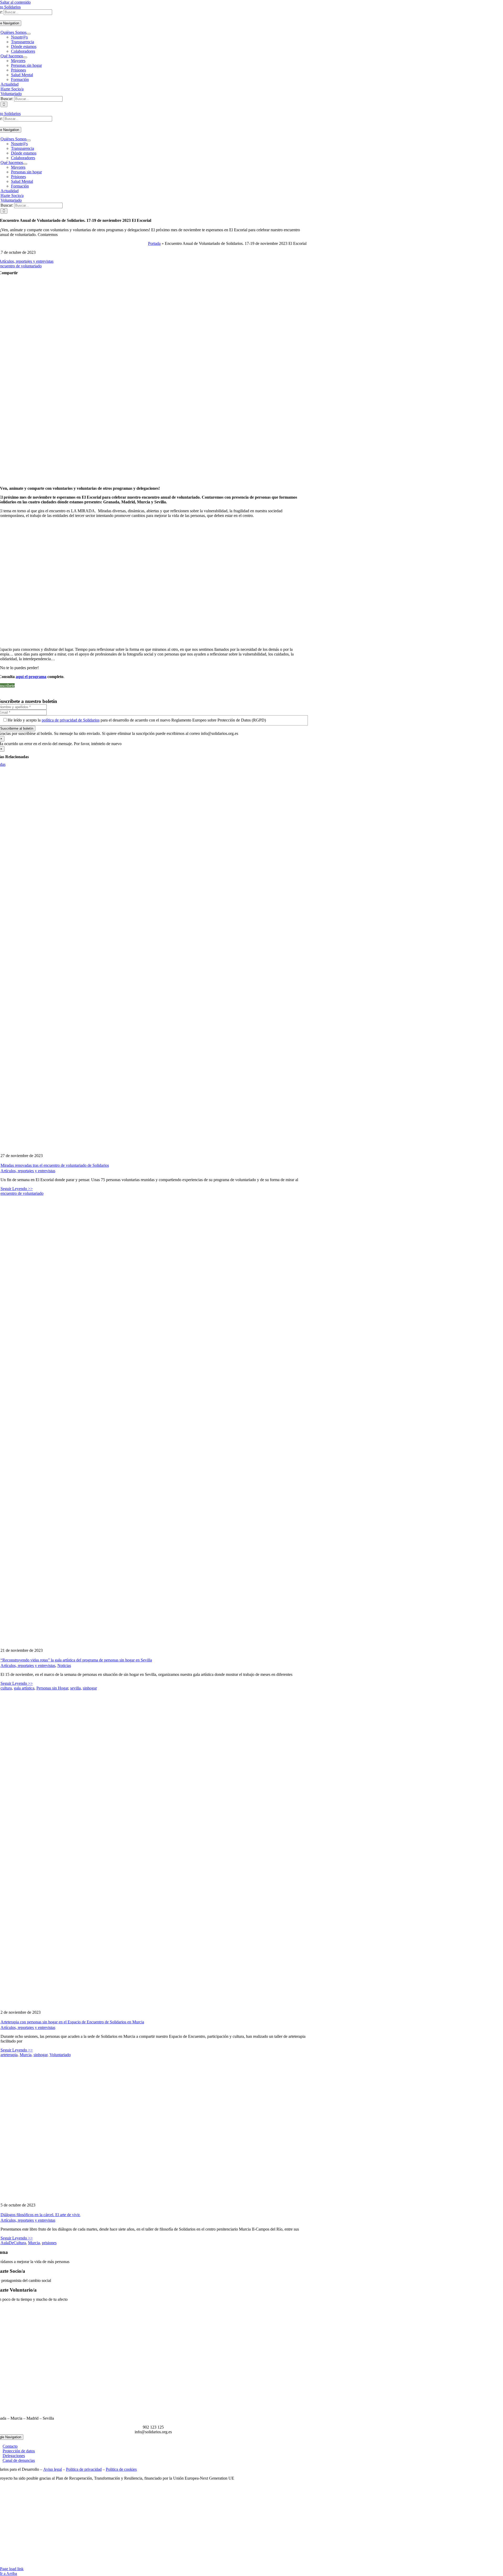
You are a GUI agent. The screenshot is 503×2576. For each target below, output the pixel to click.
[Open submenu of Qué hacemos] (25, 57)
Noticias (64, 1666)
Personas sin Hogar (52, 1688)
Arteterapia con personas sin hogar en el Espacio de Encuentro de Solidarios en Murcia (72, 2022)
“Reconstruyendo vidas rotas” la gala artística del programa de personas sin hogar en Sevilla (76, 1660)
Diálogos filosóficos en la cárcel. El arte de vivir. (40, 2215)
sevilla (75, 1688)
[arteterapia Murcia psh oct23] (210, 2003)
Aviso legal (53, 2469)
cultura (6, 1688)
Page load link (12, 2569)
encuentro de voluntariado (22, 1193)
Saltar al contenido (15, 2)
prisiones (49, 2243)
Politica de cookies (121, 2469)
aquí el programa (31, 677)
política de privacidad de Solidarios (71, 720)
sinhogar (90, 1688)
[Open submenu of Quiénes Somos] (29, 34)
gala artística (24, 1688)
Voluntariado (60, 2055)
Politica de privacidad (84, 2469)
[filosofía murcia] (155, 2196)
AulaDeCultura (13, 2243)
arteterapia (9, 2055)
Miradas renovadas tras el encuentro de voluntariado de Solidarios (55, 1165)
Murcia (26, 2055)
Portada (154, 243)
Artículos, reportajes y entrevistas (28, 1171)
